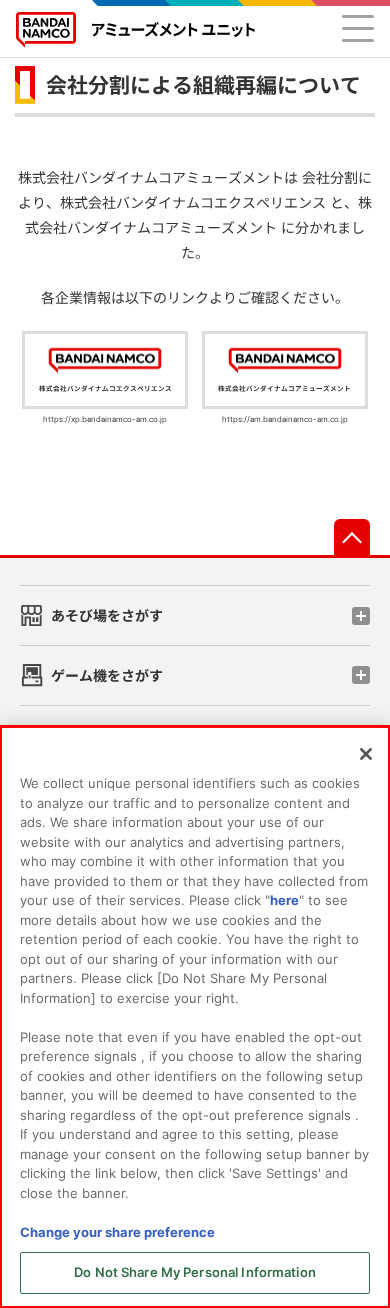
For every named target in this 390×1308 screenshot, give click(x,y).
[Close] (366, 754)
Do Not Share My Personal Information (195, 1272)
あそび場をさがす (107, 615)
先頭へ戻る (352, 537)
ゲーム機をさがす (107, 675)
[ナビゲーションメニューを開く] (358, 28)
